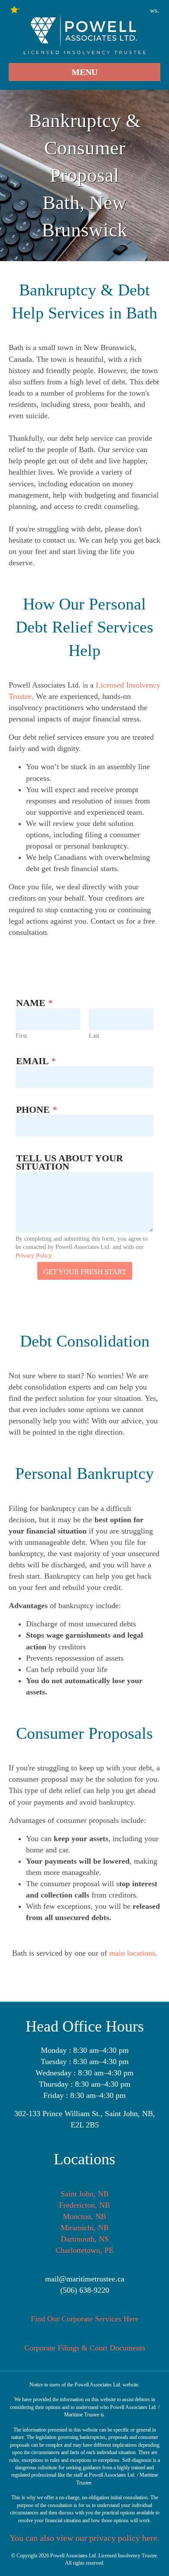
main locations (132, 1953)
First (21, 1036)
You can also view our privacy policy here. (84, 2538)
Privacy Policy (33, 1256)
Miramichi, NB (85, 2228)
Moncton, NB (84, 2216)
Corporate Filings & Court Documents (85, 2348)
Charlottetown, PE (84, 2250)
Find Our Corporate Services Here (85, 2319)
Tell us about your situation (70, 1162)
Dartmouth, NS (85, 2239)
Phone (37, 1109)
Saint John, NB (85, 2194)
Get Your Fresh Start (85, 1272)
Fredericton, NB (84, 2205)
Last (94, 1036)
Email (36, 1061)
